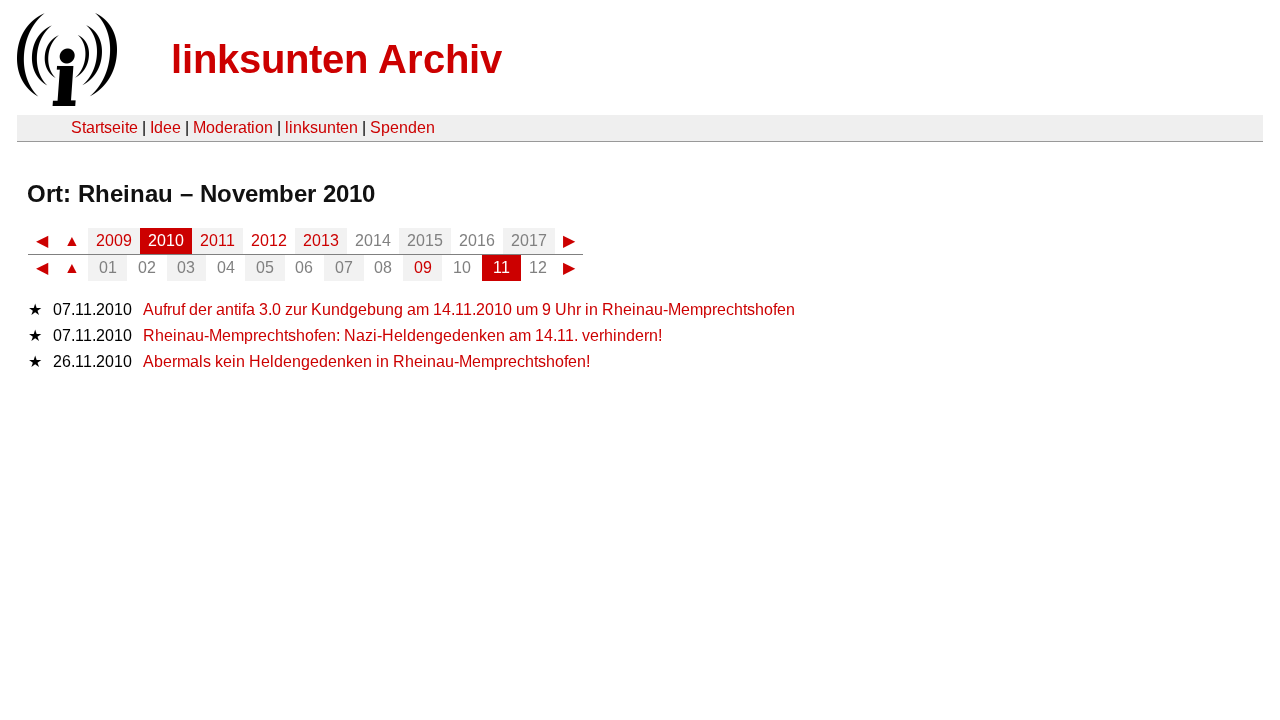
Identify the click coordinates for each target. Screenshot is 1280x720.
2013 (321, 240)
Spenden (402, 127)
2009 (114, 240)
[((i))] (65, 100)
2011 (217, 240)
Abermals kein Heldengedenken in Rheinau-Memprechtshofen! (366, 361)
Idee (165, 127)
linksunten (321, 127)
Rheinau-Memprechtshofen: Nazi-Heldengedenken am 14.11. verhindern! (402, 335)
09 (423, 267)
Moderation (233, 127)
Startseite (104, 127)
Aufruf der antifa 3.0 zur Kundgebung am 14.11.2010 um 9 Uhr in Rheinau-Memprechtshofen (469, 309)
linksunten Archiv (336, 59)
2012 (269, 240)
